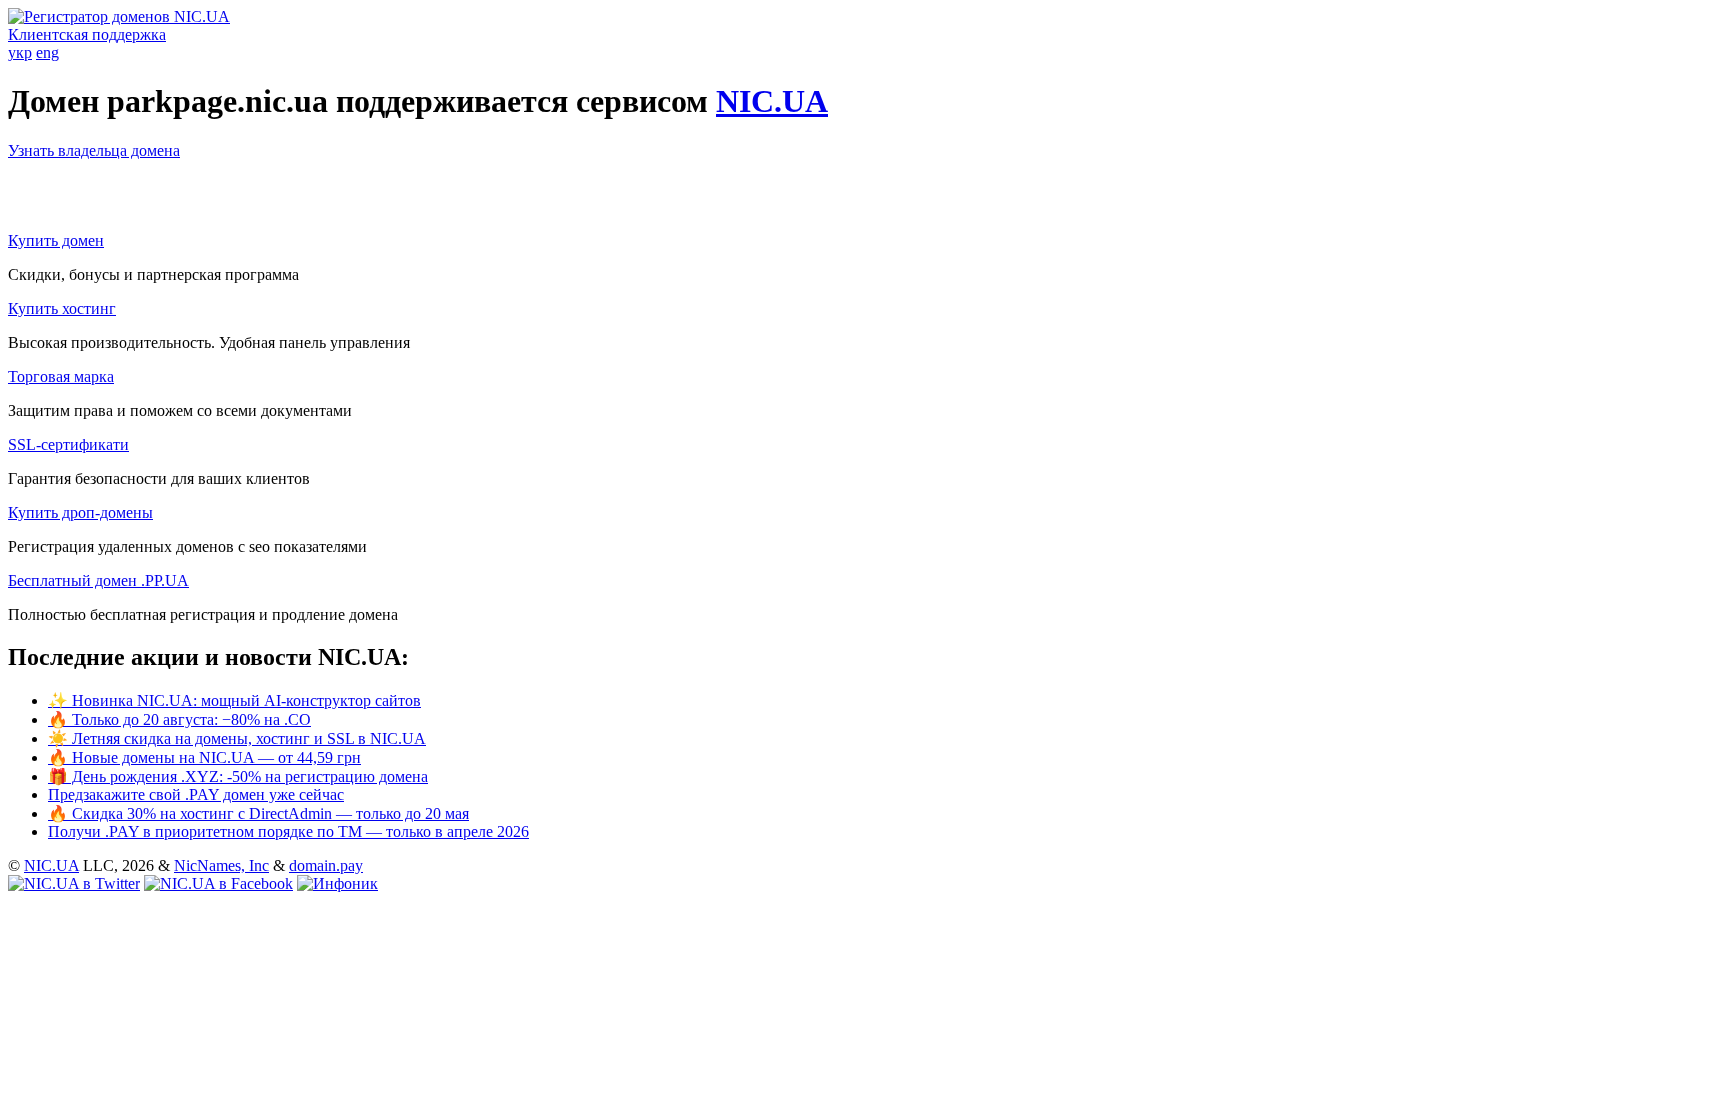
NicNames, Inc (221, 865)
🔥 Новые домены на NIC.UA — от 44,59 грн (204, 757)
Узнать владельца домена (94, 150)
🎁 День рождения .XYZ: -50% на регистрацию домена (238, 776)
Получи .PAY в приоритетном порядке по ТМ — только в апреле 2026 (288, 831)
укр (20, 52)
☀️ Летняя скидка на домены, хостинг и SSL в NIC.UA (237, 738)
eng (47, 52)
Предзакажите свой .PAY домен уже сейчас (196, 794)
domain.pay (326, 865)
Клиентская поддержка (87, 34)
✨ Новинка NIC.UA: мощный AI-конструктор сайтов (234, 700)
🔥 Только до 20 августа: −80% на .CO (179, 719)
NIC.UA (772, 101)
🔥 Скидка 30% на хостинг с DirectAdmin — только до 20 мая (258, 813)
